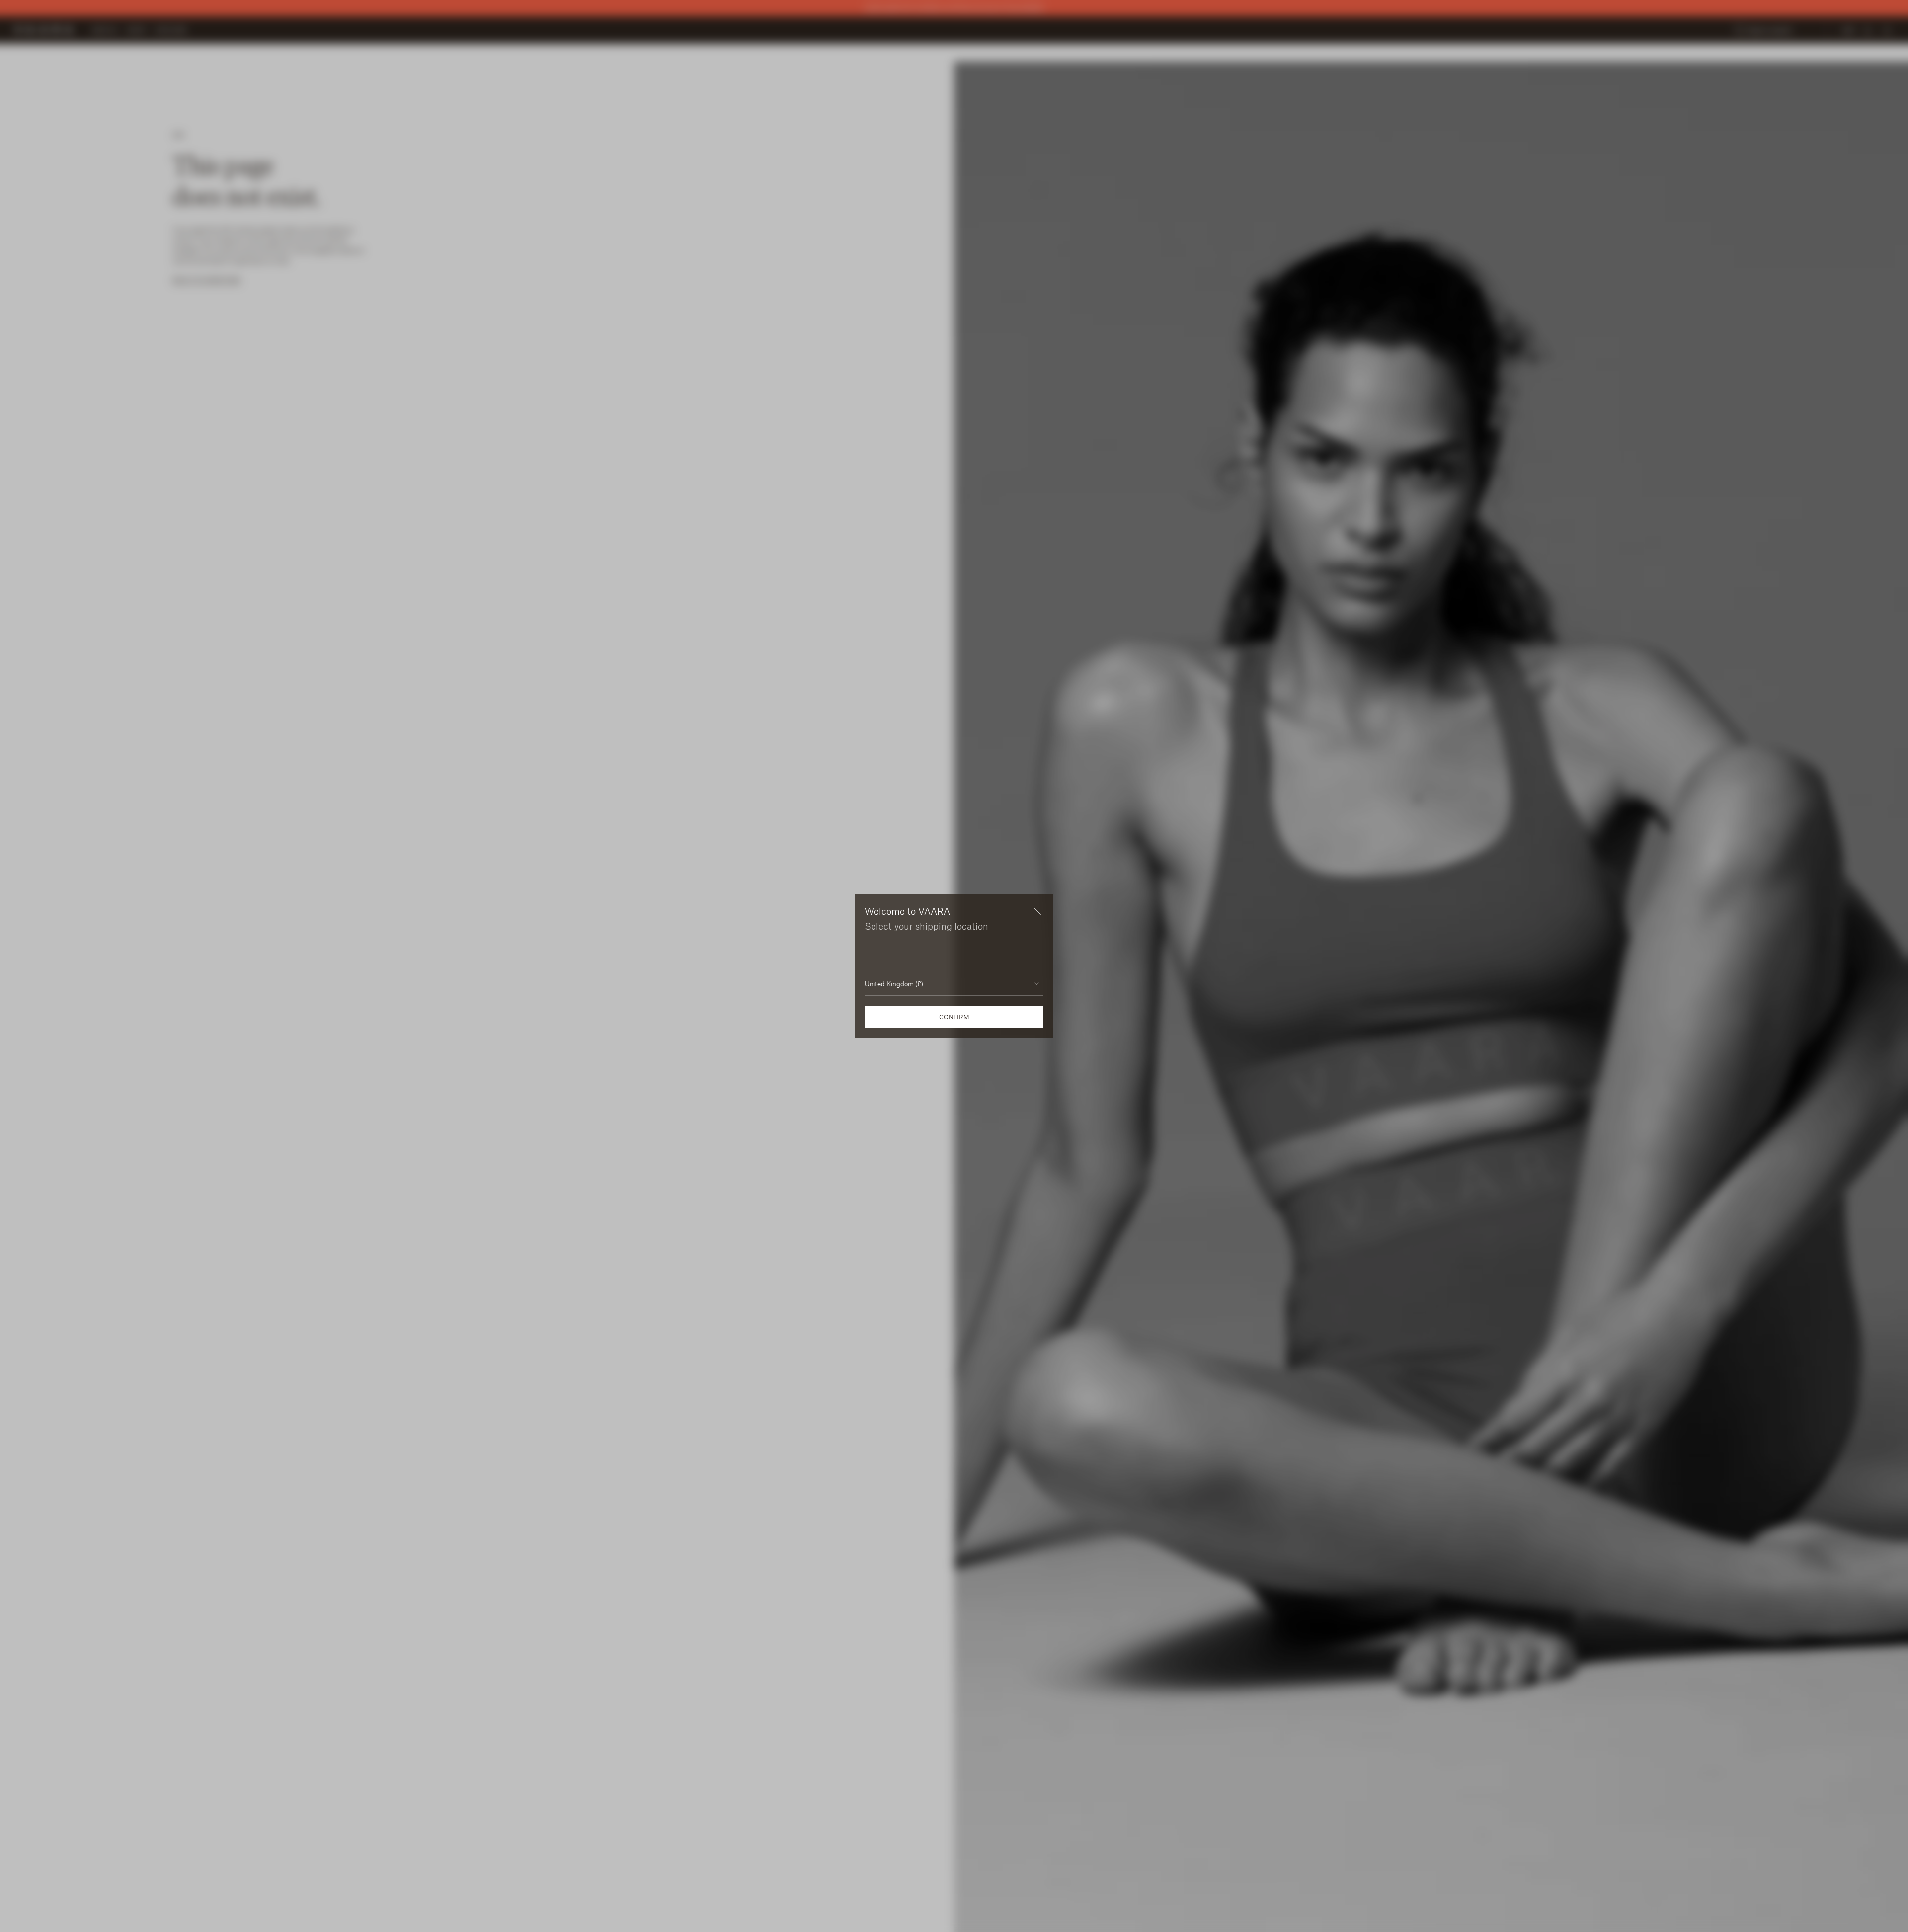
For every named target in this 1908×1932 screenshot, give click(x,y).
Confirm (954, 1017)
